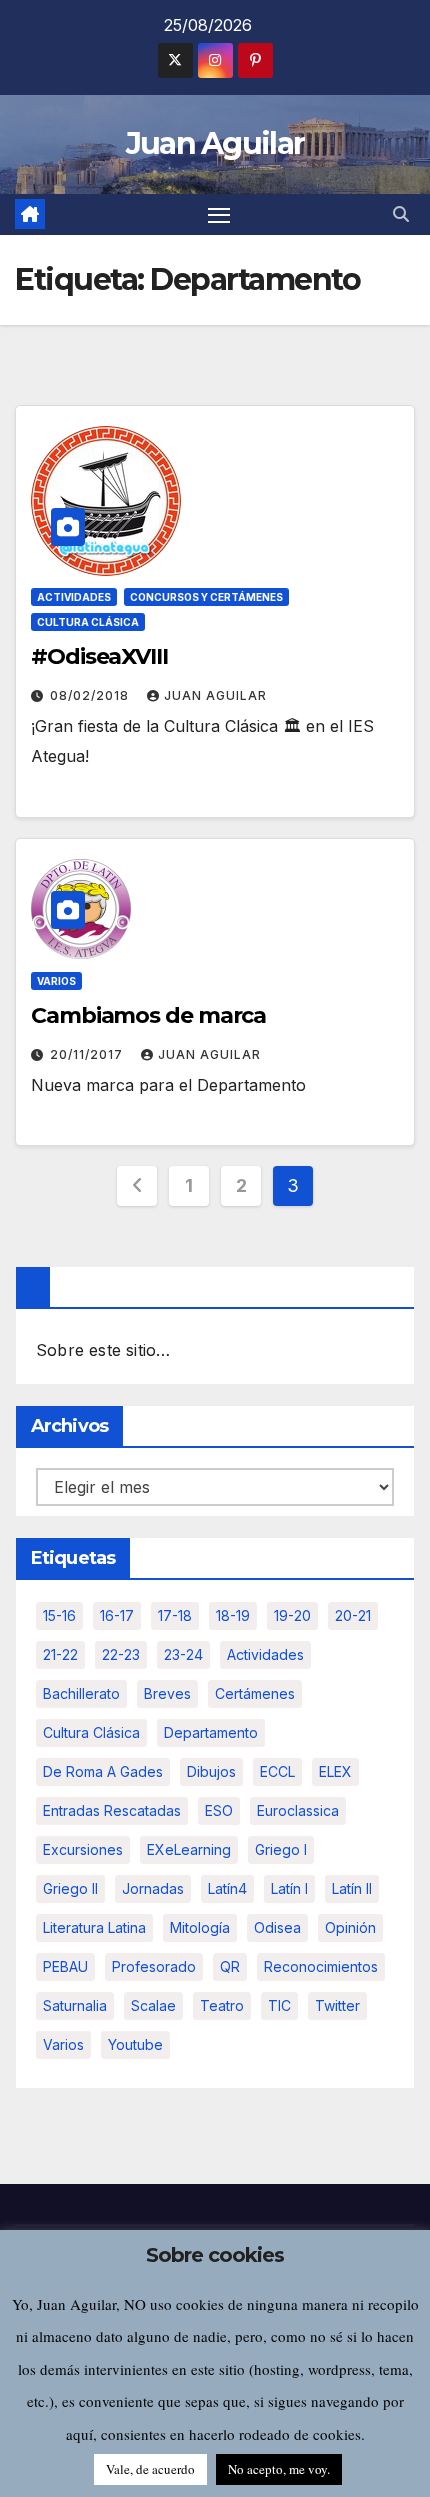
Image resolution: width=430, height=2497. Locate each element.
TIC (279, 2005)
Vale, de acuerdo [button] (150, 2469)
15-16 (59, 1615)
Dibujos (211, 1771)
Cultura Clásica (88, 622)
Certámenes (255, 1693)
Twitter (337, 2005)
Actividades (74, 597)
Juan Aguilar (215, 143)
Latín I (289, 1888)
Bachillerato (81, 1693)
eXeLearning (189, 1849)
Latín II (352, 1888)
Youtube (135, 2044)
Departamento (211, 1732)
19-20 (292, 1615)
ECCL (277, 1771)
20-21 (353, 1615)
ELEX (335, 1771)
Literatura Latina (94, 1927)
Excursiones (83, 1849)
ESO (219, 1810)
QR (230, 1966)
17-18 (175, 1615)
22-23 (121, 1654)
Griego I (281, 1849)
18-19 (233, 1615)
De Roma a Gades (103, 1771)
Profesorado (154, 1966)
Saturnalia (75, 2005)
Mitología (200, 1927)
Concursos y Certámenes (206, 597)
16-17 (117, 1615)
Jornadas (153, 1888)
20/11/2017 (88, 1054)
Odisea (277, 1927)
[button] (401, 214)
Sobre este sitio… (103, 1350)
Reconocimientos (321, 1966)
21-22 (60, 1654)
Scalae (153, 2005)
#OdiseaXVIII (99, 656)
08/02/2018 (91, 695)
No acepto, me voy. (279, 2469)
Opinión (350, 1927)
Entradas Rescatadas (112, 1810)
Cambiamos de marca (148, 1015)
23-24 (183, 1654)
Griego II (70, 1888)
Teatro (222, 2005)
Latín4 (227, 1888)
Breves (167, 1693)
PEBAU (65, 1966)
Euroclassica (298, 1810)
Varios (56, 981)
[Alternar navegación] (219, 215)
